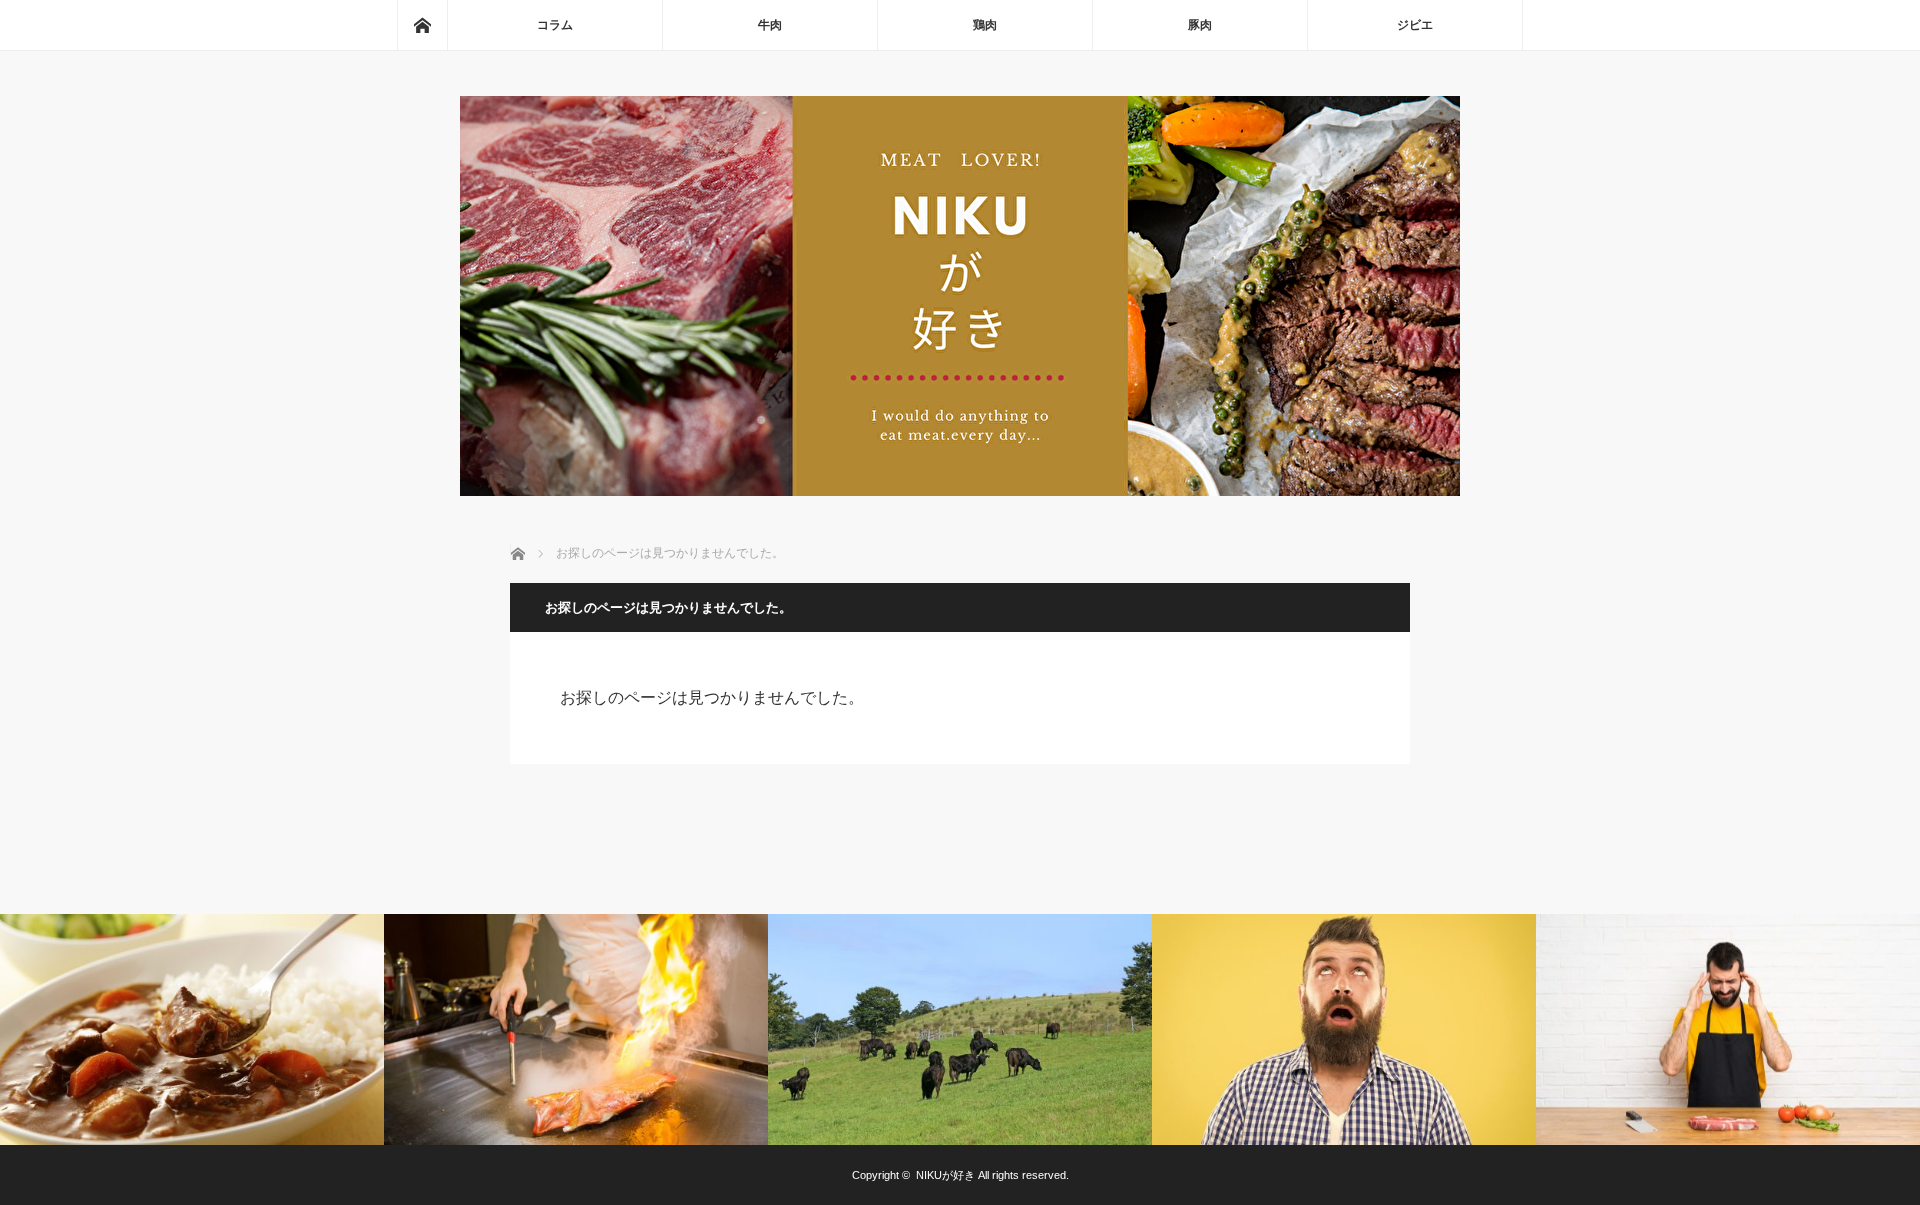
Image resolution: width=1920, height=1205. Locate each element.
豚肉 (1200, 25)
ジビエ (1415, 25)
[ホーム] (422, 25)
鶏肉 (985, 25)
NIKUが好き (945, 1175)
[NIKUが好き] (960, 490)
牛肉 (770, 25)
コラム (555, 25)
